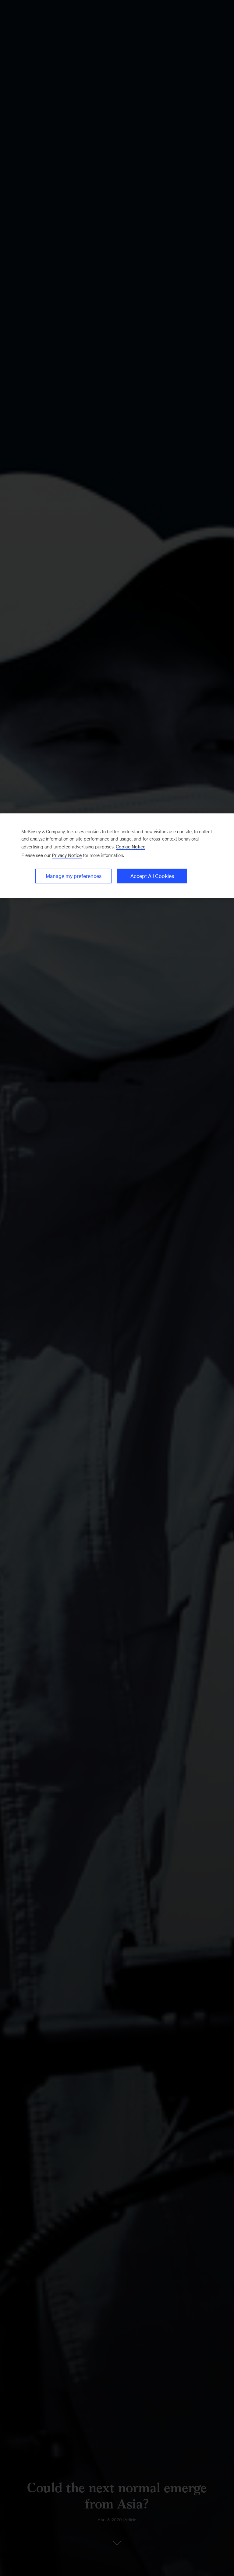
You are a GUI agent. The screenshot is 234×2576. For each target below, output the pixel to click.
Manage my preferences (74, 876)
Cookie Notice (131, 847)
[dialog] (117, 856)
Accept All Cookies (152, 876)
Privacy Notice (67, 855)
